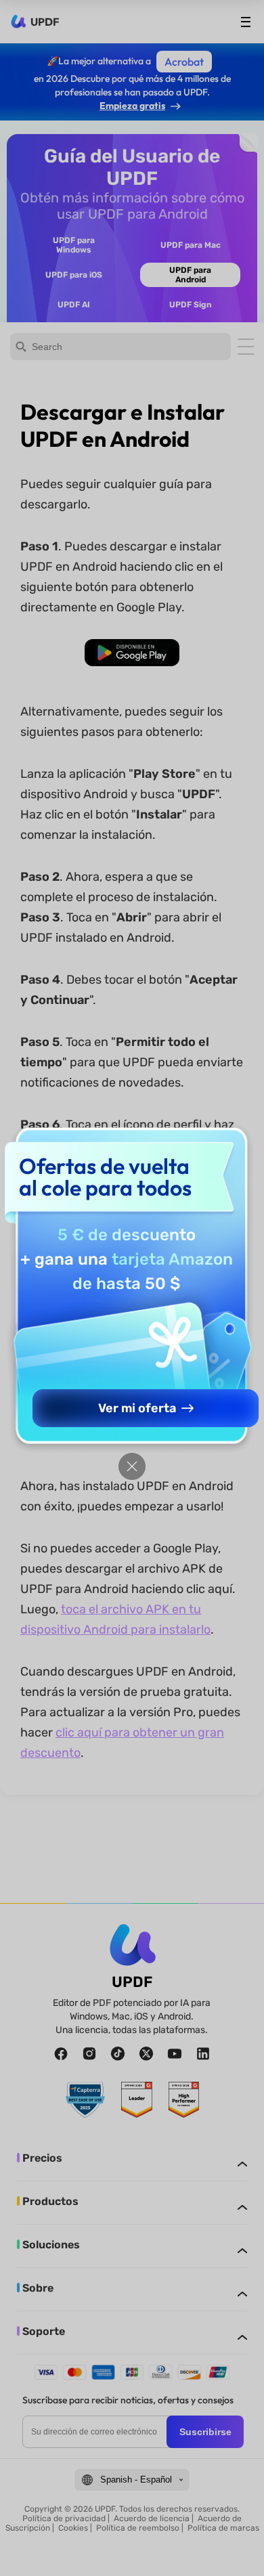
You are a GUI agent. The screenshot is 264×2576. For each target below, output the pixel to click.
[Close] (132, 1466)
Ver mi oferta (137, 1408)
